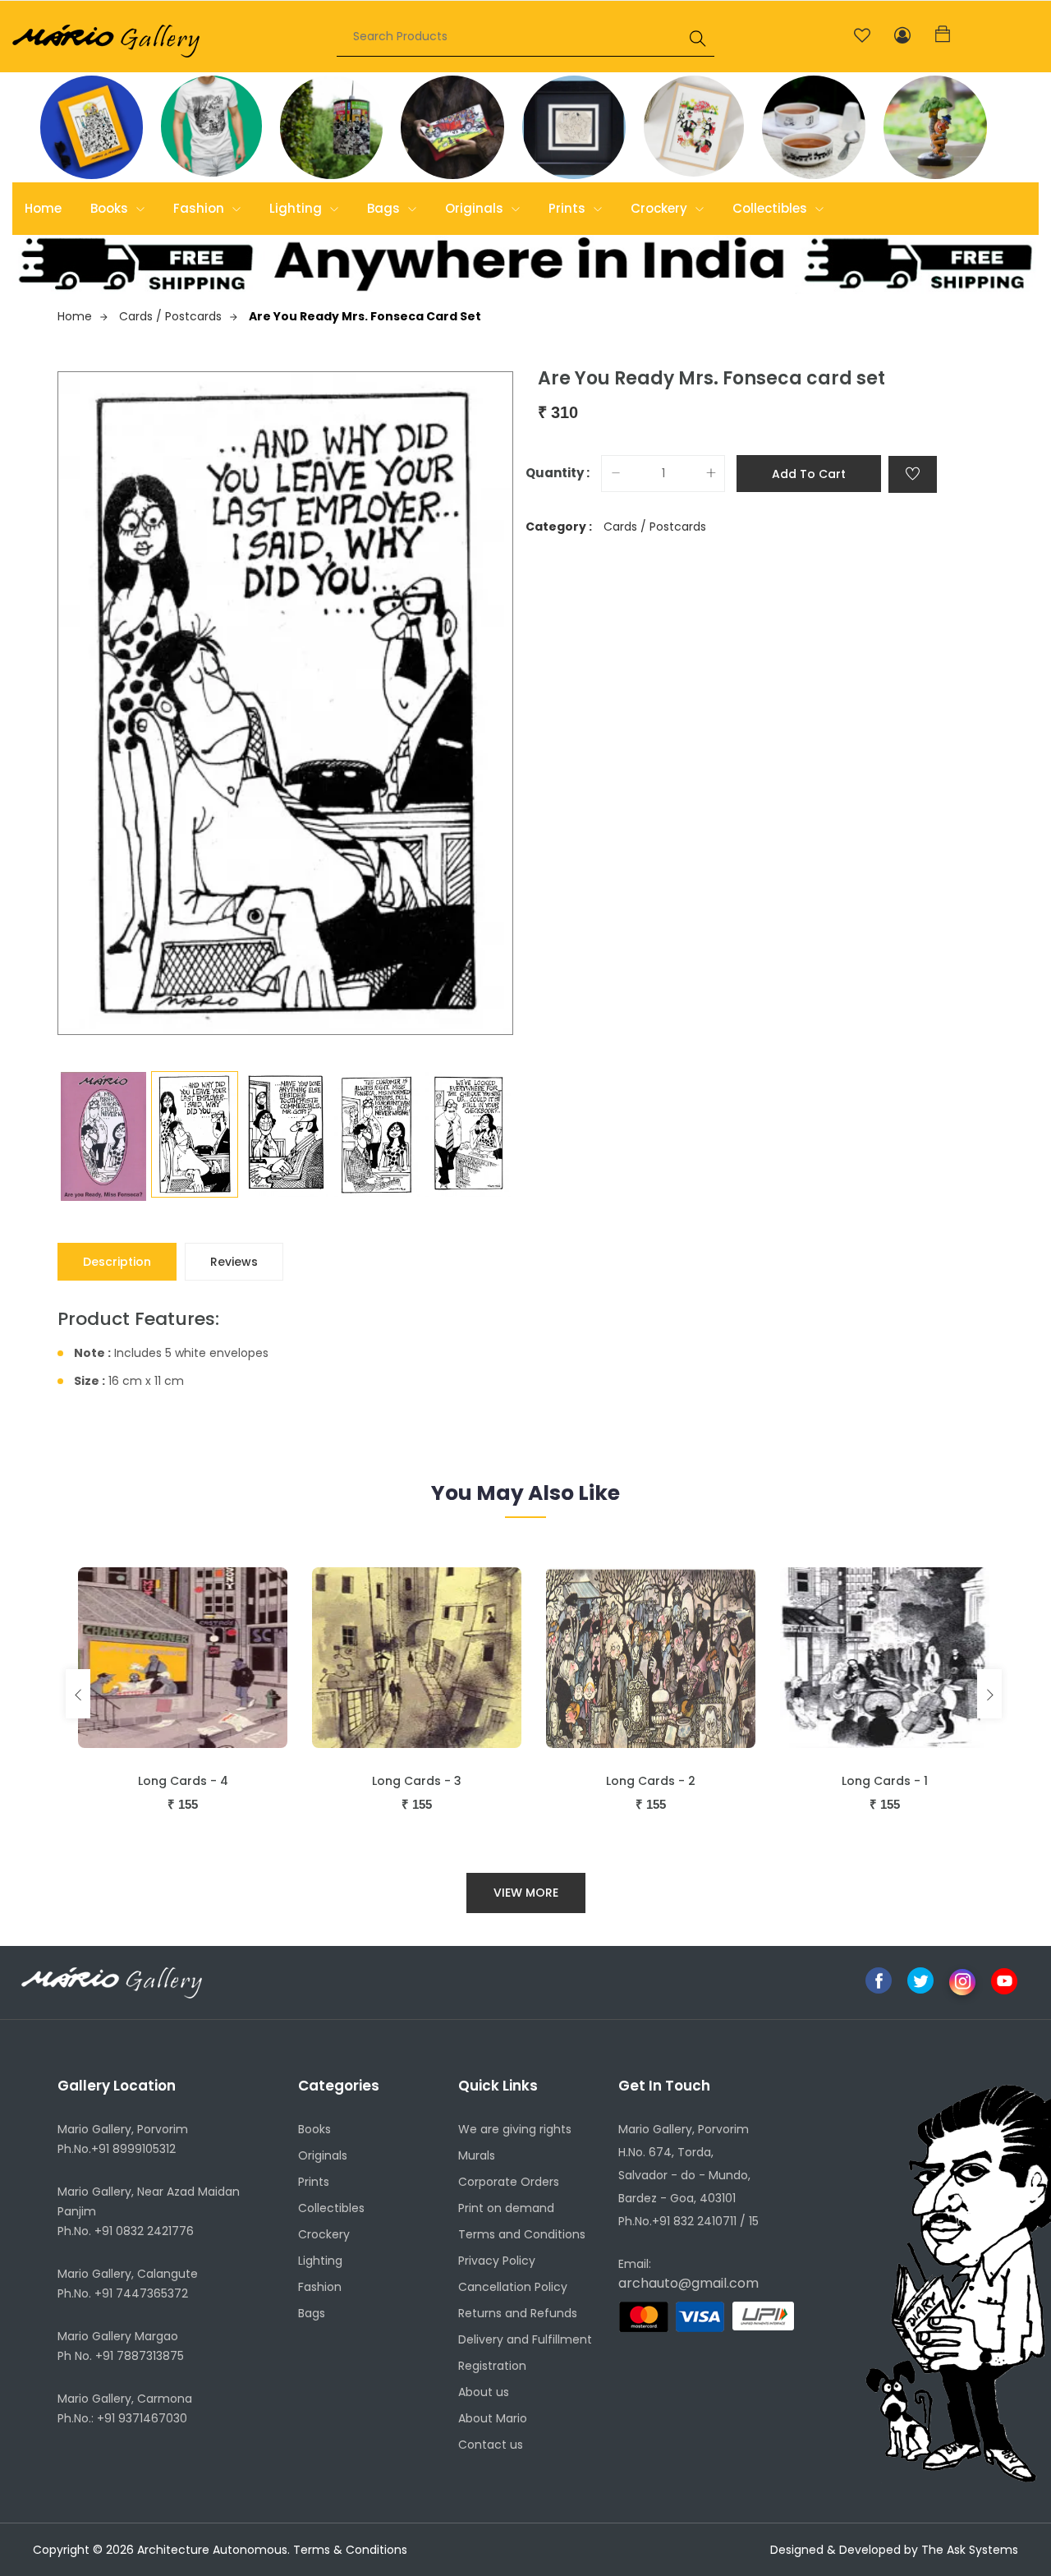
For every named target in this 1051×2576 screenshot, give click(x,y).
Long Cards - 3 (417, 1781)
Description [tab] (117, 1262)
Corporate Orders (509, 2182)
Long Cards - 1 (885, 1781)
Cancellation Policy (513, 2287)
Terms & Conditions (350, 2550)
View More (526, 1893)
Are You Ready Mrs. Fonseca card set (365, 316)
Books (111, 208)
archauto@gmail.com (688, 2283)
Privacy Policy (497, 2261)
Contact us (491, 2445)
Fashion (200, 208)
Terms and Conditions (522, 2234)
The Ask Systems (970, 2550)
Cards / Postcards (170, 316)
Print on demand (506, 2208)
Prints (569, 208)
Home (43, 208)
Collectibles (771, 208)
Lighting (297, 208)
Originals (476, 208)
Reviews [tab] (234, 1262)
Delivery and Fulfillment (525, 2339)
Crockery (661, 208)
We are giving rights (515, 2129)
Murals (477, 2155)
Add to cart (809, 474)
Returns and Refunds (518, 2313)
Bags (385, 208)
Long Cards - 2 (651, 1781)
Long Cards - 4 (183, 1781)
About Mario (493, 2418)
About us (484, 2392)
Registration (492, 2366)
